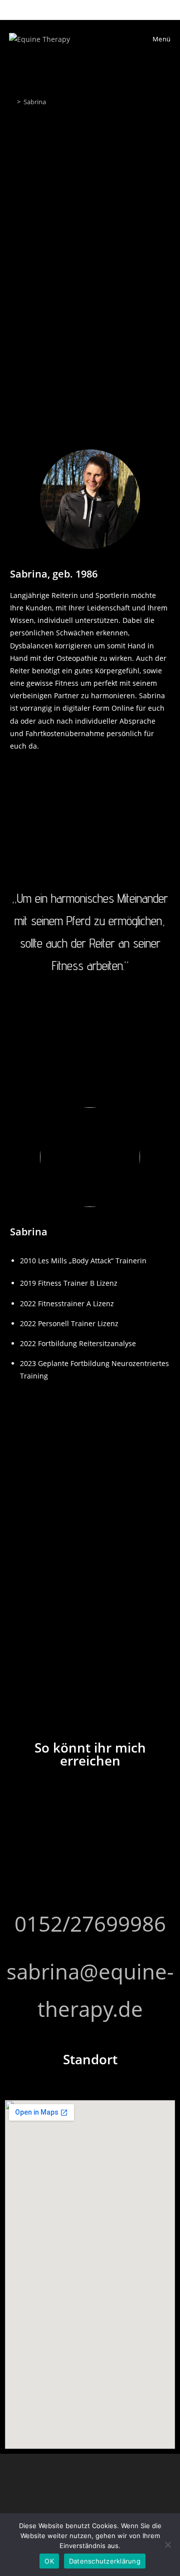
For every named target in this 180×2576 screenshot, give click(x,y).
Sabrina (35, 102)
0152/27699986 (90, 1923)
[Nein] (167, 2545)
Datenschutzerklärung (105, 2561)
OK (49, 2561)
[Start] (11, 102)
